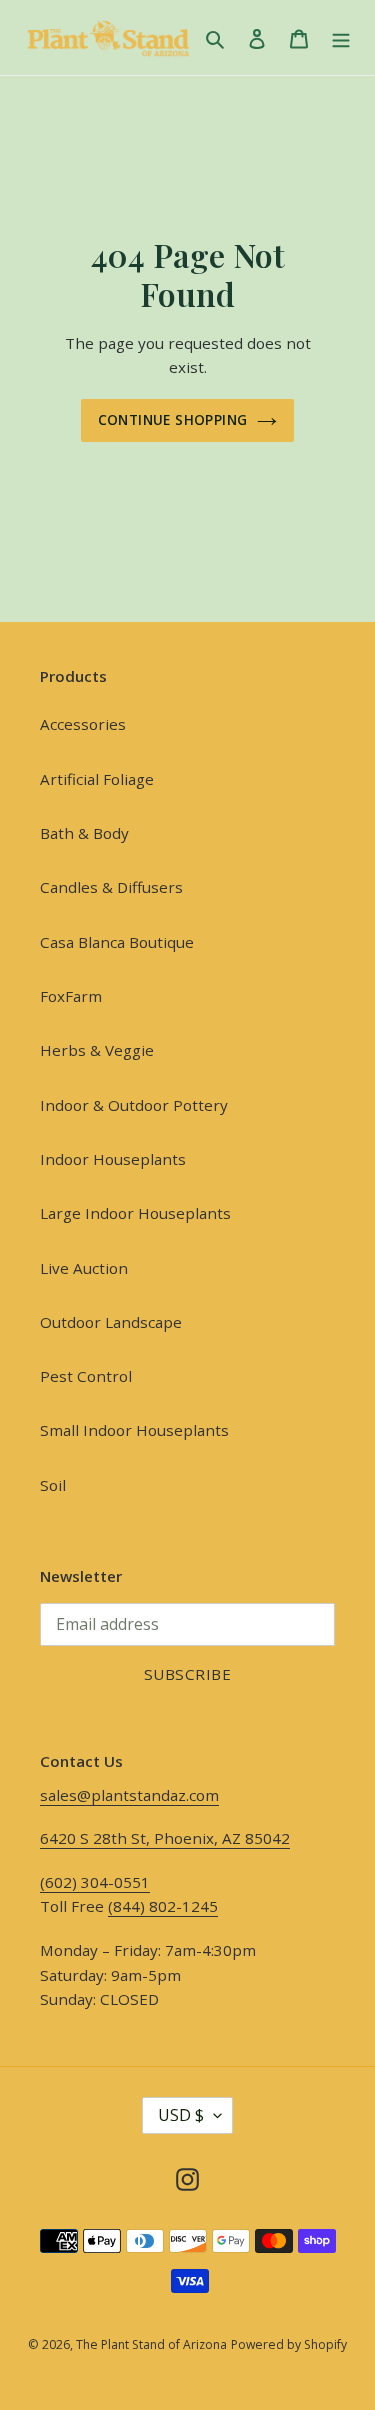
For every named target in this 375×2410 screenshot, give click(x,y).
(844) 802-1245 (163, 1906)
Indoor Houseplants (113, 1159)
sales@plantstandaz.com (129, 1795)
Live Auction (84, 1268)
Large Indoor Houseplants (135, 1213)
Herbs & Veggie (97, 1050)
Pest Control (86, 1376)
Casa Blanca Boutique (117, 942)
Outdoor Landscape (111, 1322)
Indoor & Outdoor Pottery (134, 1105)
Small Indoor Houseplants (134, 1430)
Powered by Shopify (289, 2344)
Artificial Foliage (97, 779)
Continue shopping (173, 419)
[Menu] (341, 38)
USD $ (181, 2115)
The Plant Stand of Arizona (151, 2344)
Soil (53, 1485)
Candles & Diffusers (111, 887)
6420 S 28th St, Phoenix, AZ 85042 (165, 1838)
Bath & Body (84, 833)
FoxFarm (71, 996)
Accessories (83, 724)
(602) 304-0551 (95, 1882)
